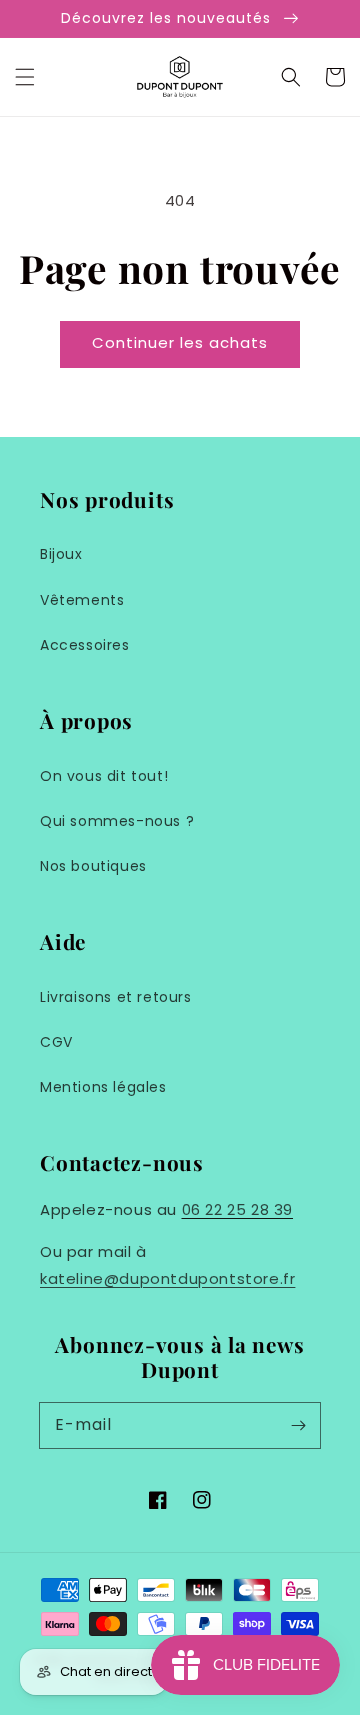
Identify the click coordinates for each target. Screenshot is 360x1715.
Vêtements (82, 600)
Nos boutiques (93, 866)
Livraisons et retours (116, 997)
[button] (25, 77)
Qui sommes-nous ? (117, 821)
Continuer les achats (180, 342)
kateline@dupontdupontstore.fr (167, 1278)
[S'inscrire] (298, 1425)
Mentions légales (103, 1087)
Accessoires (85, 645)
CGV (56, 1042)
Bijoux (61, 554)
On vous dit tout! (104, 776)
